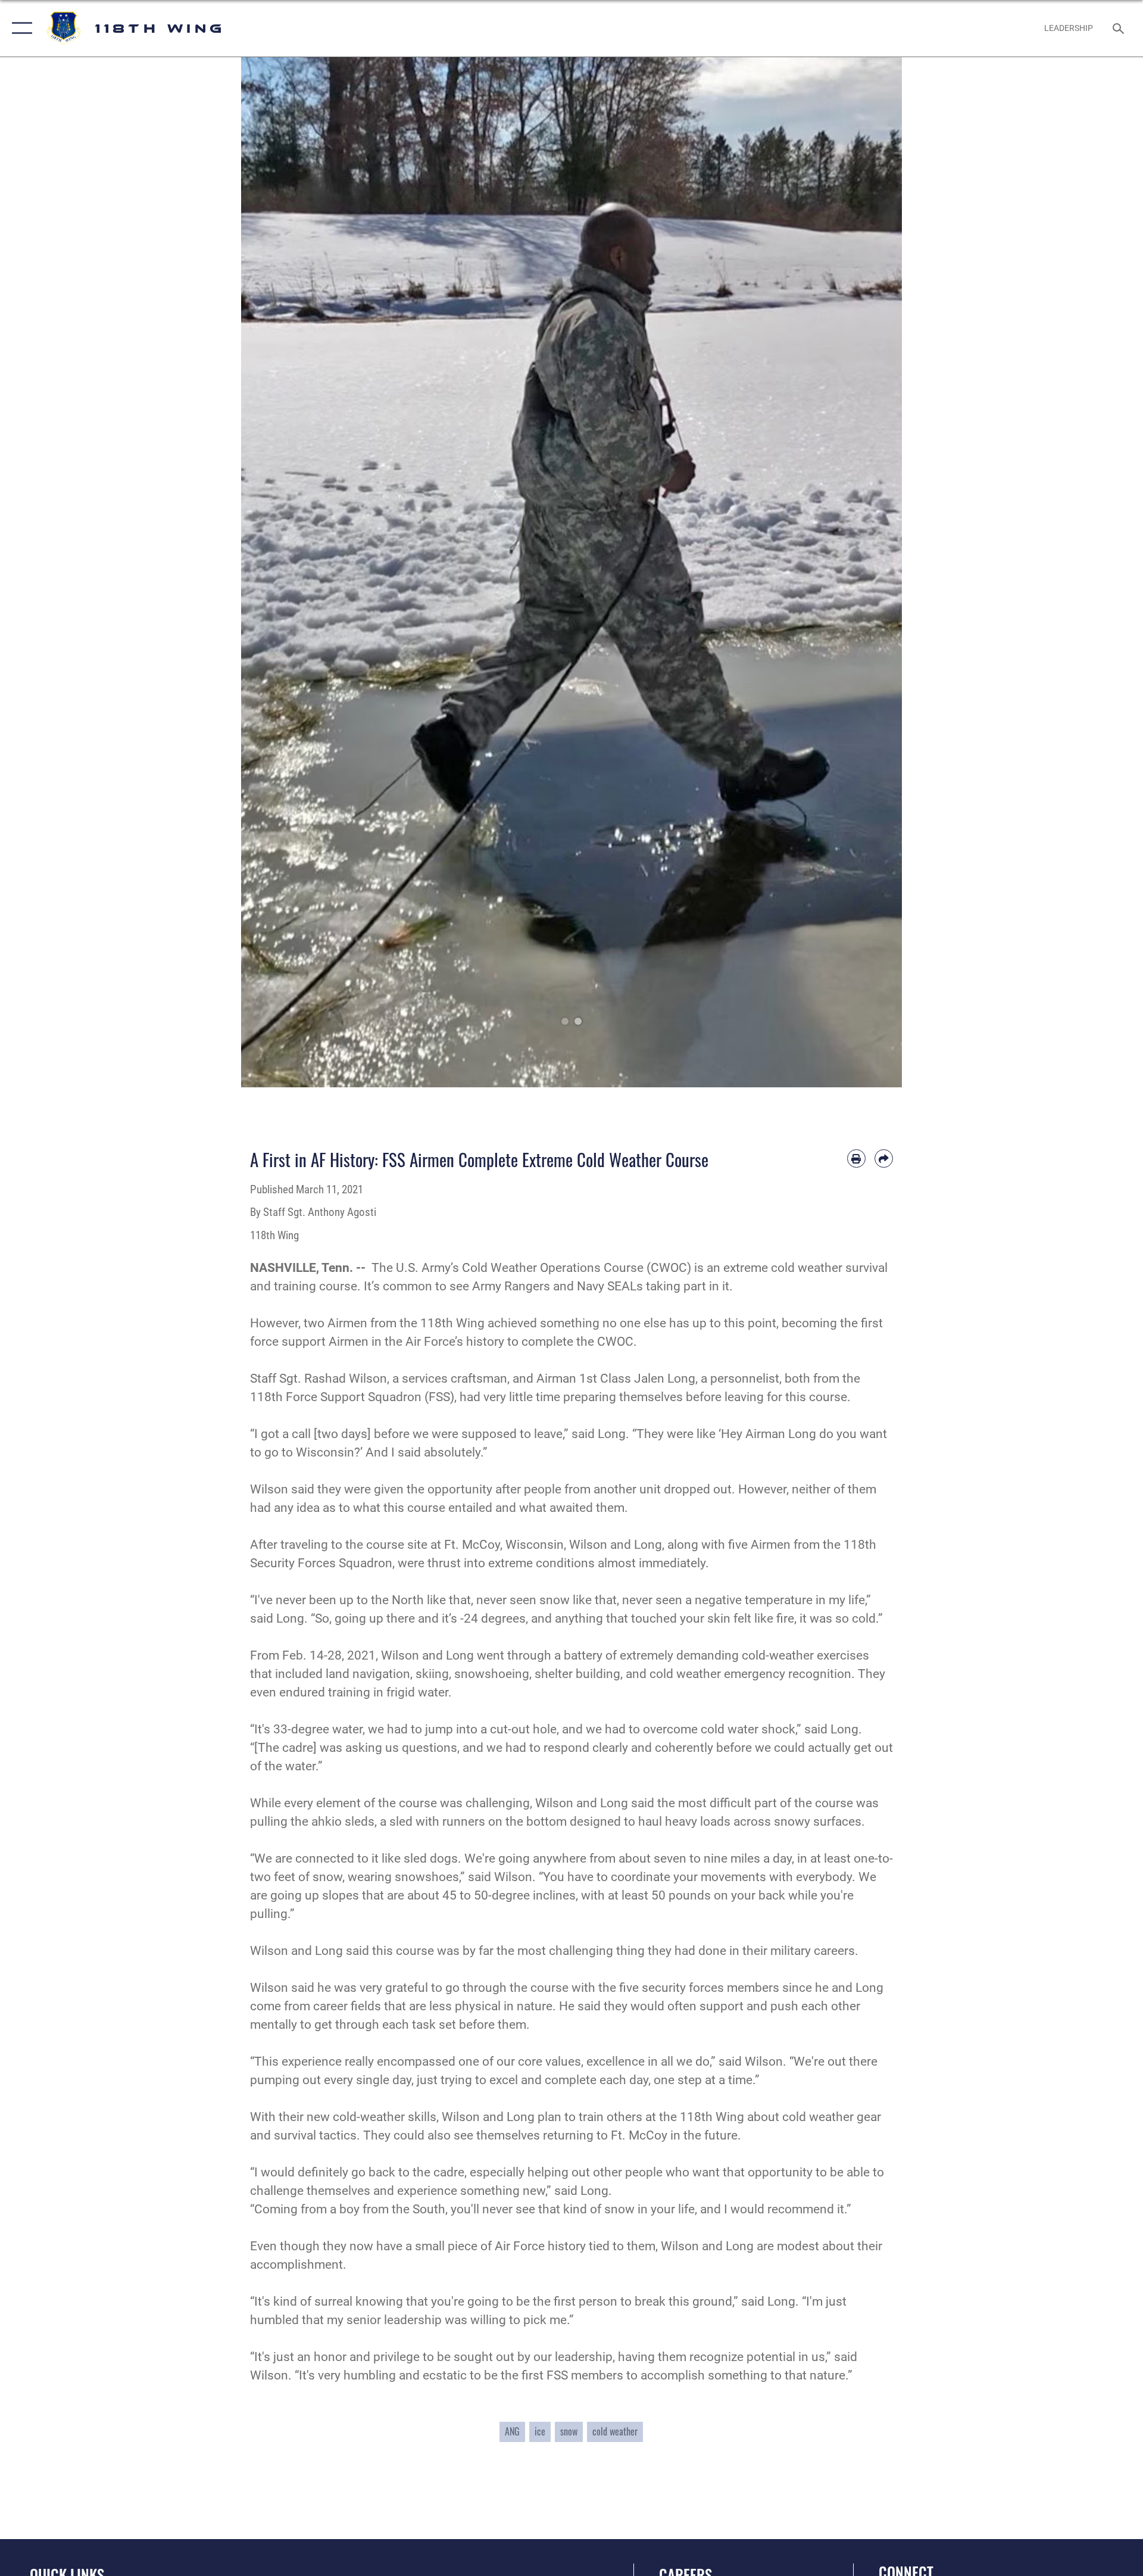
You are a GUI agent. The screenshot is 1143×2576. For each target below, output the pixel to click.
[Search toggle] (1119, 28)
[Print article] (856, 1158)
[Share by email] (884, 1158)
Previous (274, 572)
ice (540, 2431)
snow (569, 2431)
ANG (512, 2431)
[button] (19, 28)
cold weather (615, 2431)
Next (869, 572)
